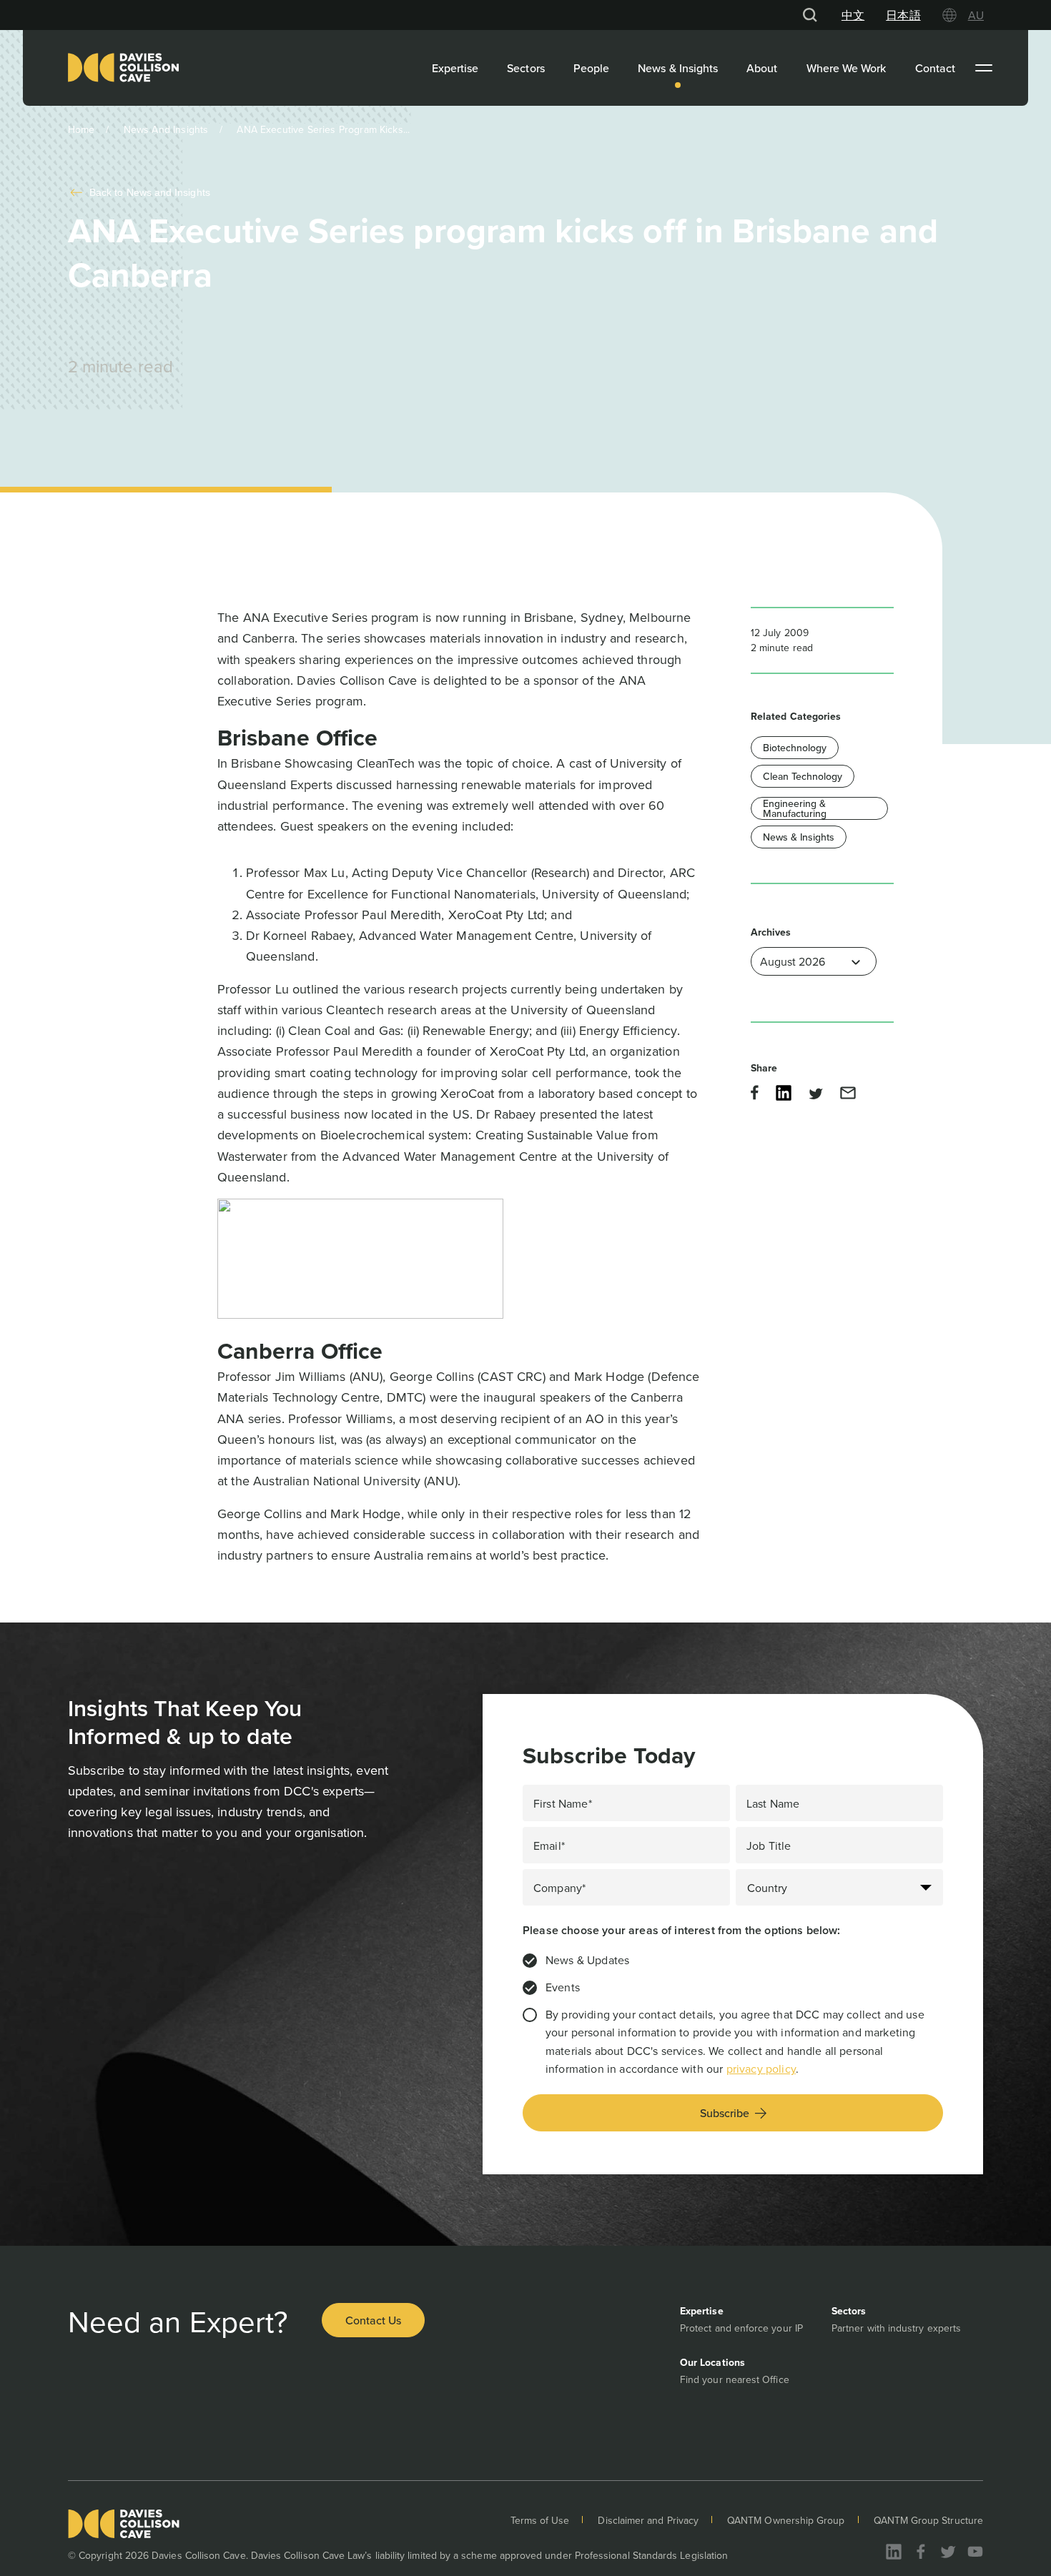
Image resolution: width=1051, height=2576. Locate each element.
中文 (853, 15)
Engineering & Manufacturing (795, 808)
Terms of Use (540, 2520)
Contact (936, 68)
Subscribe (725, 2113)
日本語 (903, 15)
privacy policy (761, 2069)
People (591, 68)
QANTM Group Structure (928, 2520)
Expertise (455, 68)
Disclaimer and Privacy (648, 2520)
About (762, 68)
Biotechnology (795, 748)
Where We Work (847, 68)
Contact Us (373, 2320)
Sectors (526, 68)
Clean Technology (803, 776)
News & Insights (678, 68)
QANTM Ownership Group (786, 2520)
